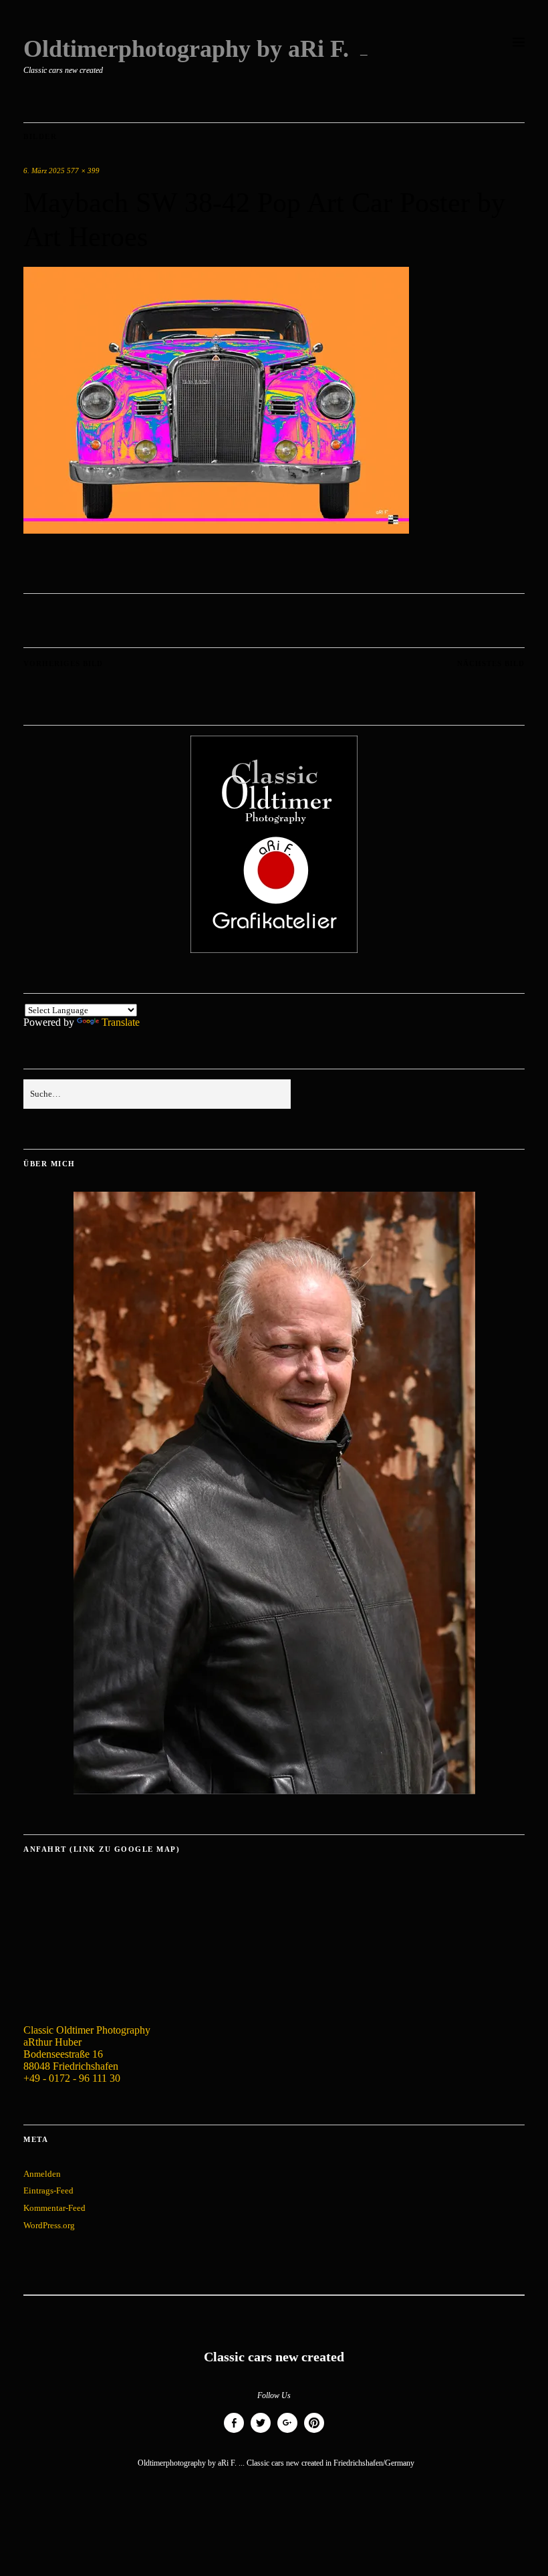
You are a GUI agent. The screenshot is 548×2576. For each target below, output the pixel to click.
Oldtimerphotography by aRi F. (186, 49)
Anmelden (42, 2174)
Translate (121, 1022)
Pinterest (314, 2433)
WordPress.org (49, 2225)
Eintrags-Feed (48, 2190)
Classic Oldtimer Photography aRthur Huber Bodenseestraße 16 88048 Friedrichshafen (87, 2048)
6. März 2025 (44, 171)
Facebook (234, 2433)
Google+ (287, 2433)
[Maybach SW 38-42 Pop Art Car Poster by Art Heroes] (216, 530)
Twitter (261, 2433)
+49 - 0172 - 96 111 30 (72, 2078)
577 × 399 (83, 171)
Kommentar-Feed (54, 2208)
